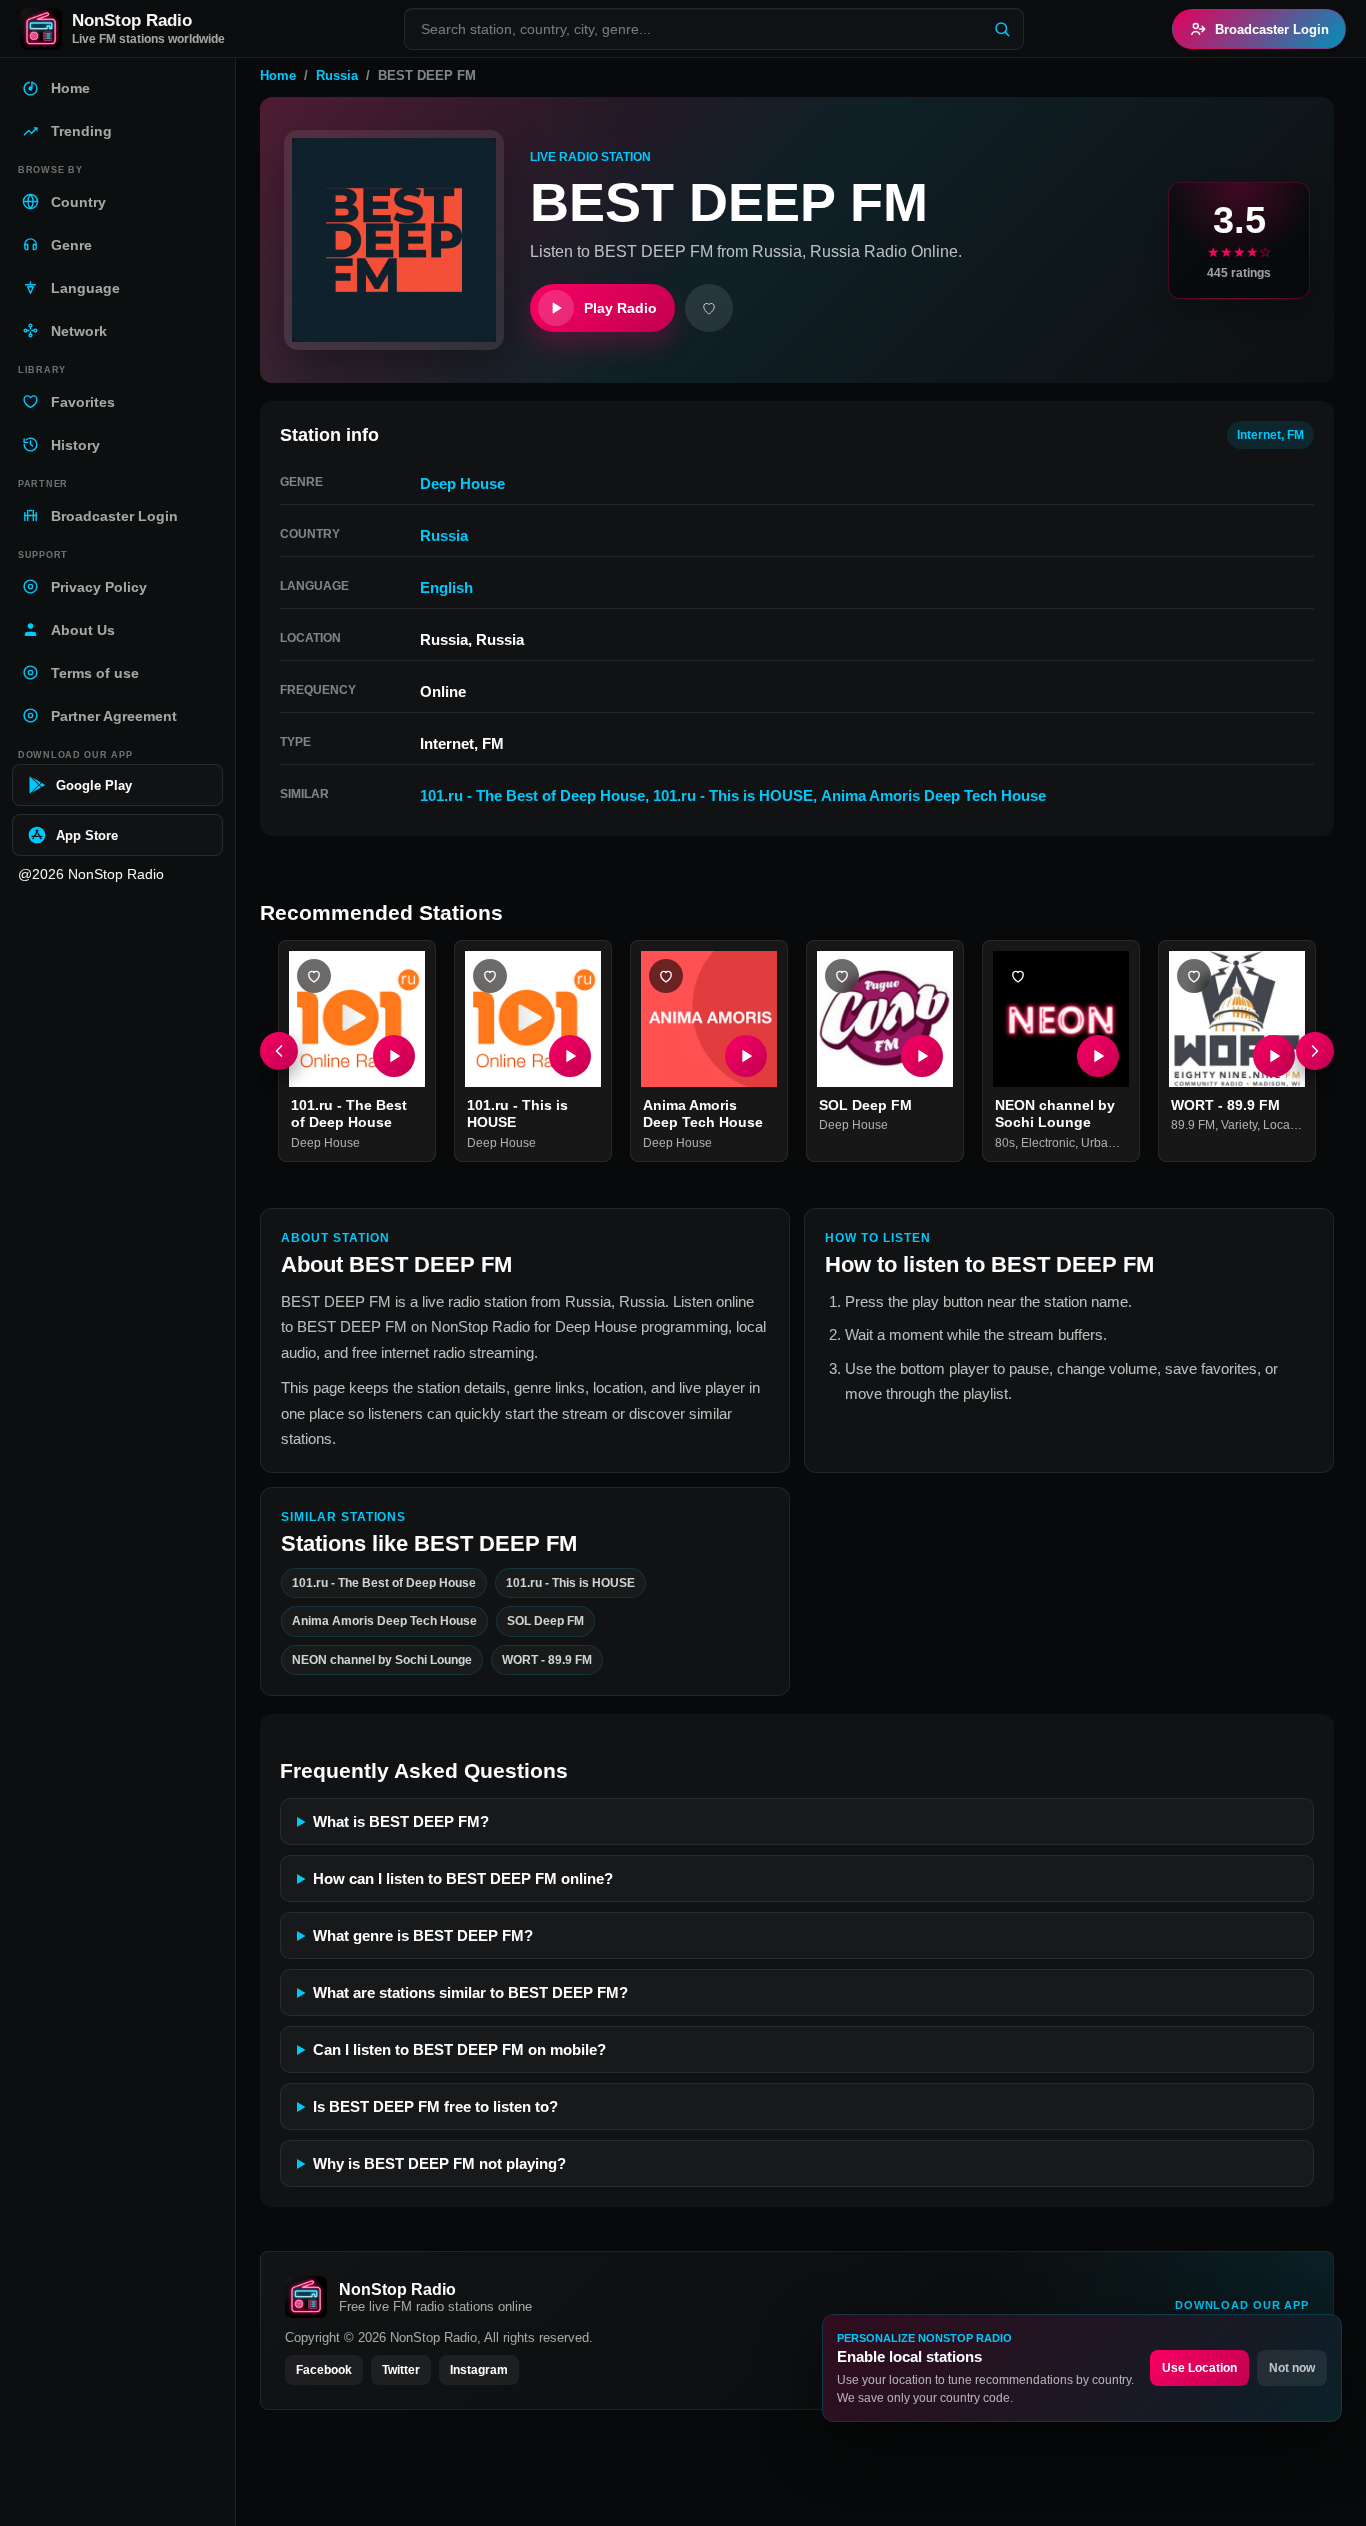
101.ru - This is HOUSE (733, 795)
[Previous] (279, 1051)
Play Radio (620, 308)
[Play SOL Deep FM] (922, 1056)
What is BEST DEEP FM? (401, 1821)
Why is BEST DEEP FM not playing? (439, 2163)
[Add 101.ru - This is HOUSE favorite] (490, 976)
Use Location (1199, 2368)
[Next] (1315, 1051)
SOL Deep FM (865, 1105)
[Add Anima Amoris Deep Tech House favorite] (666, 976)
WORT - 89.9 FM (1225, 1105)
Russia (337, 75)
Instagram (479, 2370)
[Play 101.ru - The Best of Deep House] (394, 1056)
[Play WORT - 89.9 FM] (1274, 1056)
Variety (1239, 1126)
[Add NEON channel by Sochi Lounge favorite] (1018, 976)
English (446, 587)
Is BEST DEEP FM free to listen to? (435, 2106)
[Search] (1002, 29)
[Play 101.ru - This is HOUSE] (570, 1056)
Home (278, 75)
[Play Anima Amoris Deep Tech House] (746, 1056)
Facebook (324, 2370)
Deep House (462, 483)
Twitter (401, 2370)
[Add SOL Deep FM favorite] (842, 976)
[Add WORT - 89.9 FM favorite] (1194, 976)
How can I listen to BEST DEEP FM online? (463, 1878)
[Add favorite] (709, 308)
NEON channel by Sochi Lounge (1055, 1114)
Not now (1292, 2368)
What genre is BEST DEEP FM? (423, 1935)
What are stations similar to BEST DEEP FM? (470, 1992)
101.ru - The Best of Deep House (532, 795)
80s (1005, 1143)
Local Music (1295, 1126)
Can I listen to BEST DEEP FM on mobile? (459, 2049)
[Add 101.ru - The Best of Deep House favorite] (314, 976)
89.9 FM (1193, 1126)
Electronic (1048, 1143)
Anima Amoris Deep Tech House (933, 795)
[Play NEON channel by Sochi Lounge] (1098, 1056)
